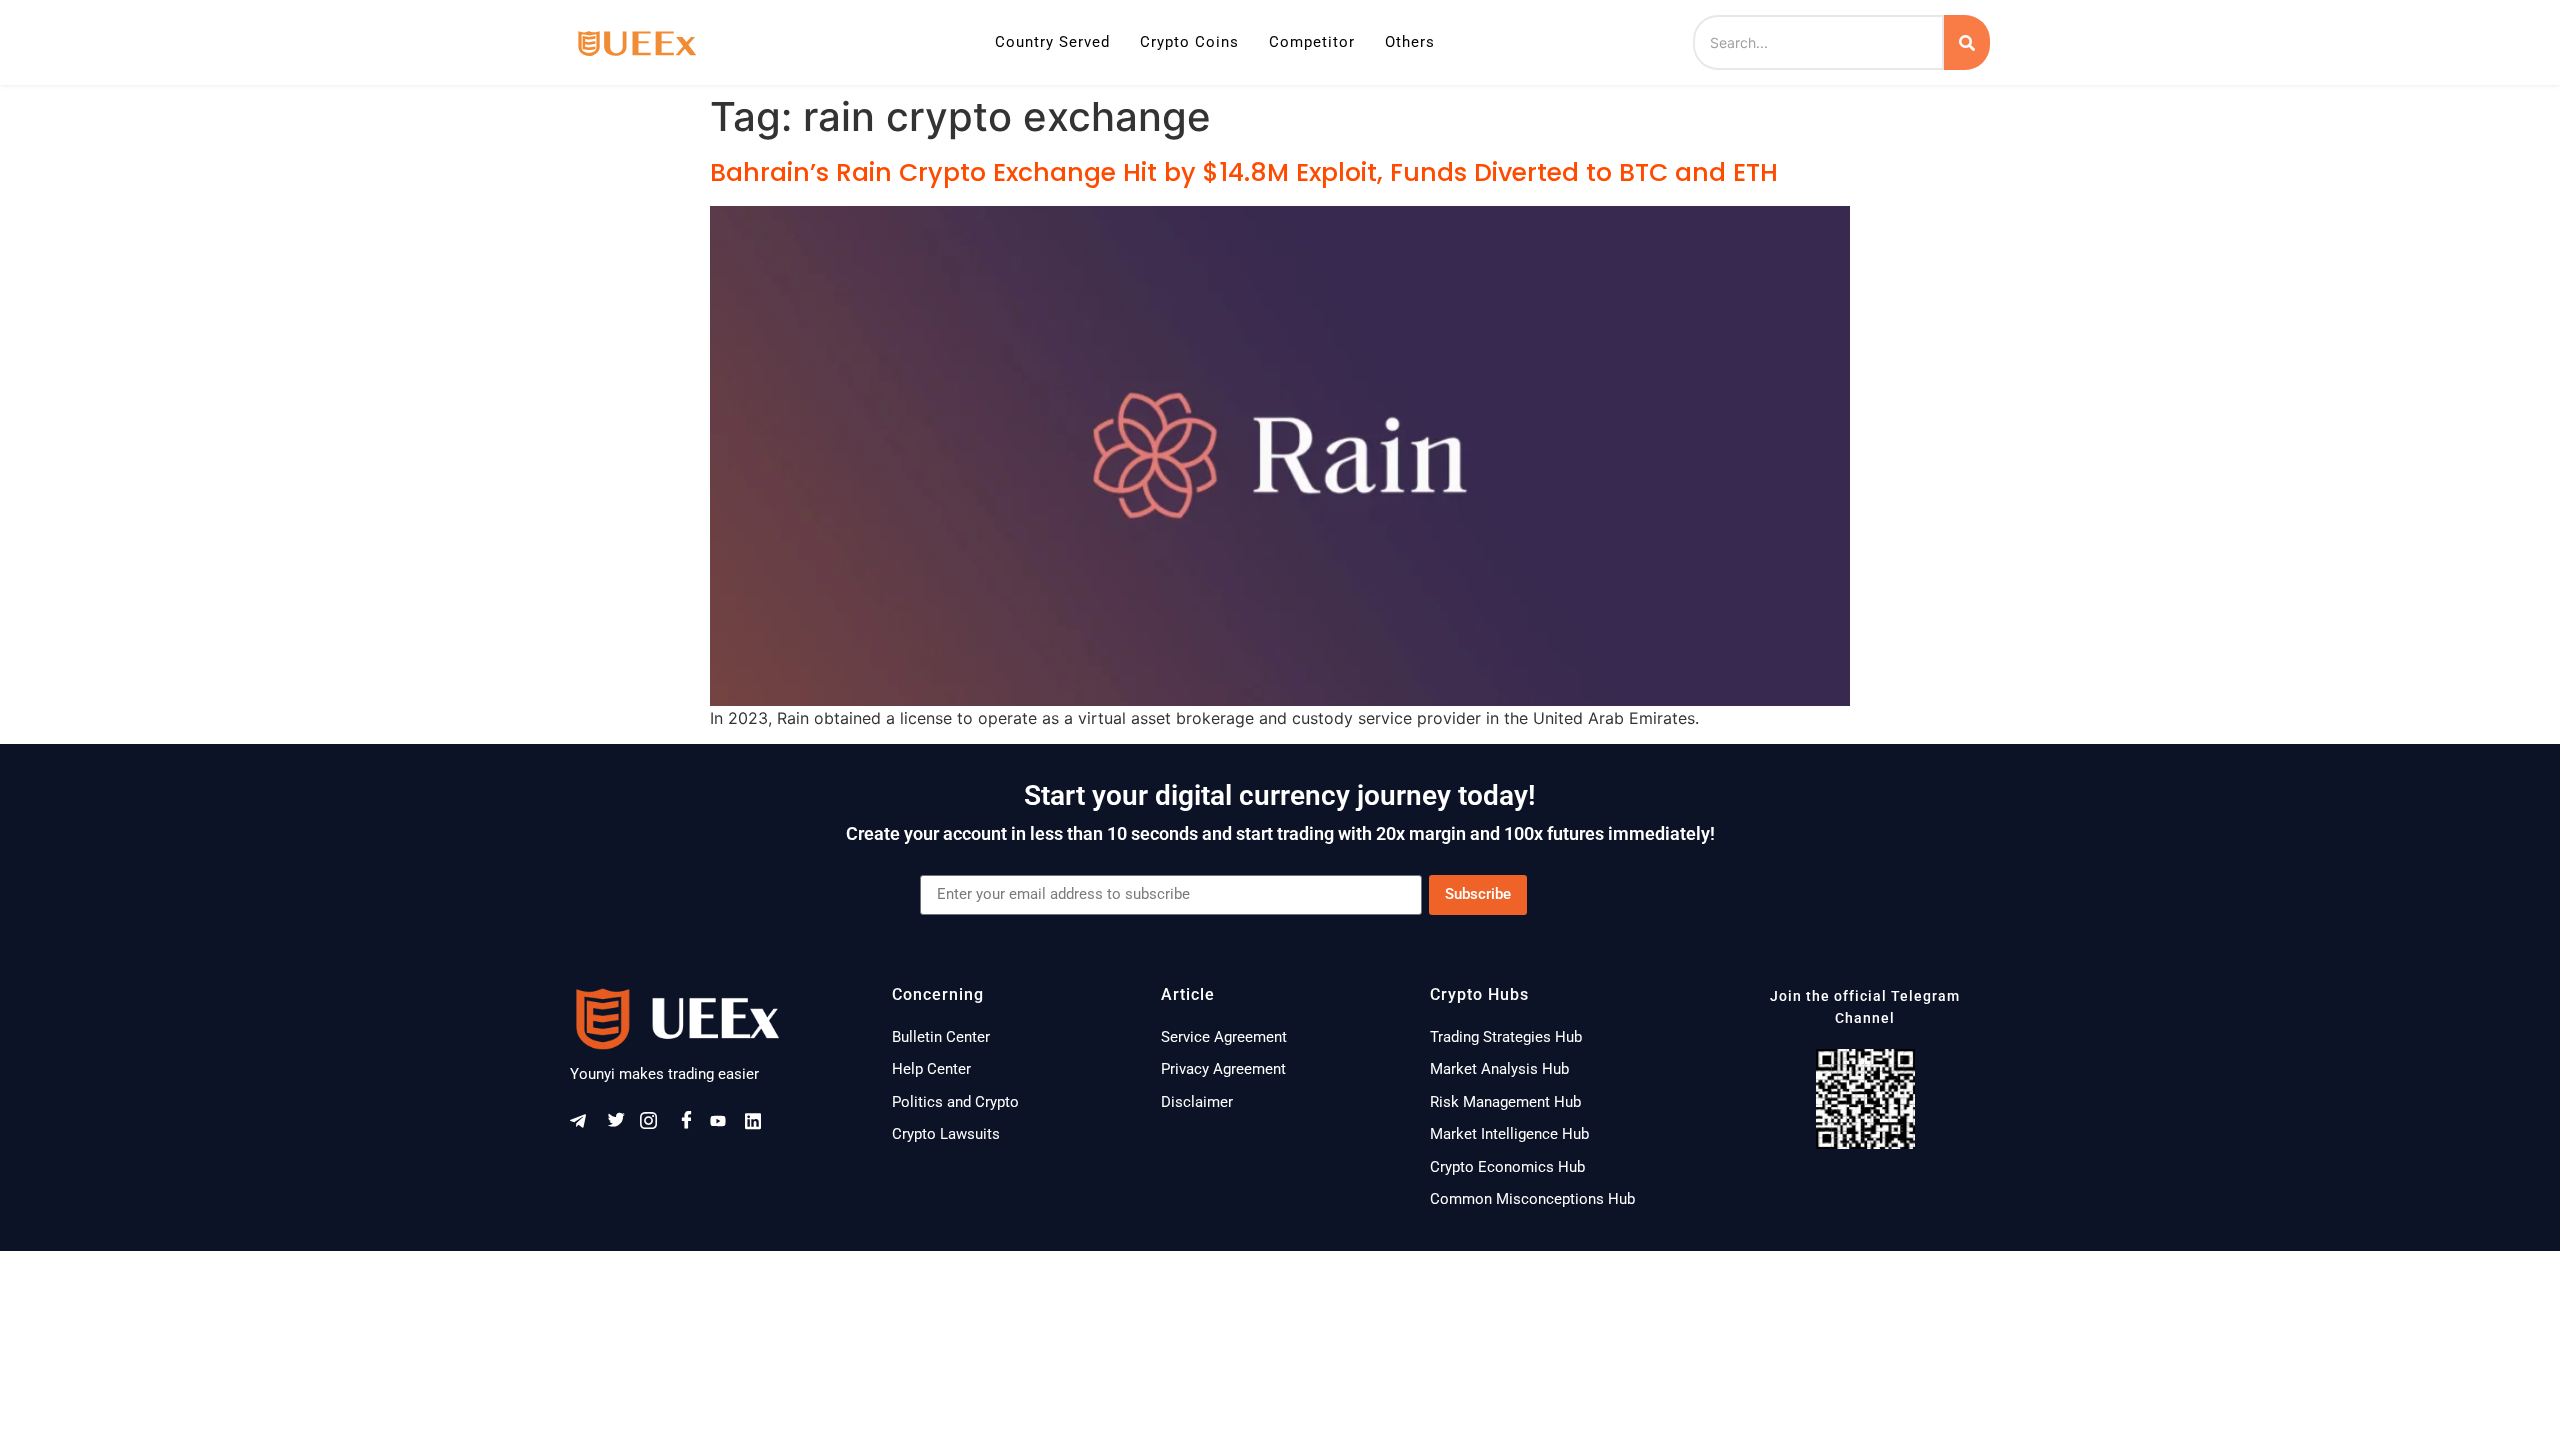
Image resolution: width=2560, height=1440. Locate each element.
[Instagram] (655, 1124)
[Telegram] (585, 1124)
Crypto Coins (1189, 42)
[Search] (1967, 42)
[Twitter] (620, 1124)
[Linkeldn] (760, 1124)
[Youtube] (725, 1124)
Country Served (1052, 42)
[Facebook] (690, 1124)
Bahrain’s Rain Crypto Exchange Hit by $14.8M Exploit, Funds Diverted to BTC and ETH (1244, 172)
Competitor (1312, 42)
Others (1410, 42)
